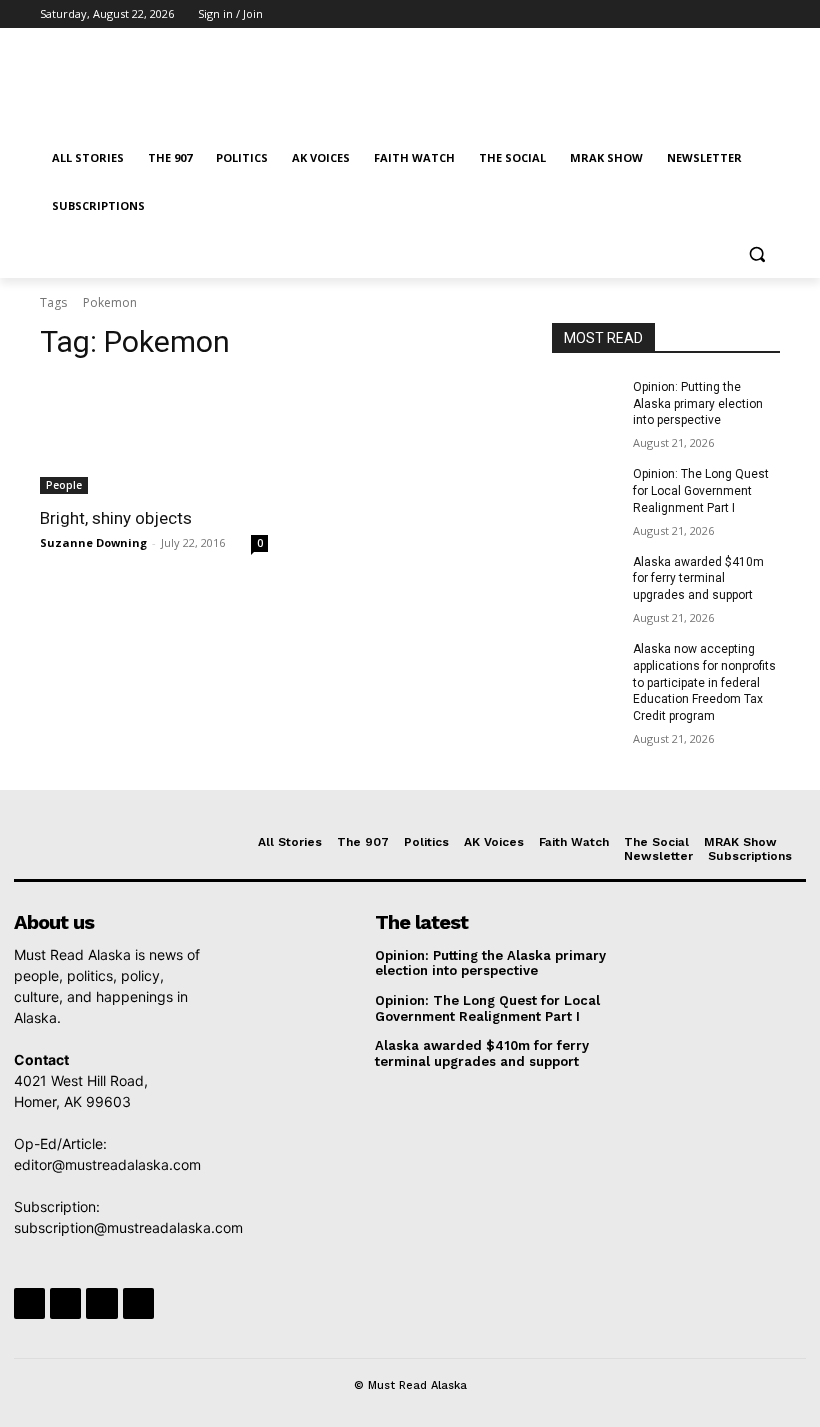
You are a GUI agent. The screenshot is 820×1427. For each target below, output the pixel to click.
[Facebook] (657, 14)
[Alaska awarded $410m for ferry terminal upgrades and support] (586, 578)
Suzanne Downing (93, 542)
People (64, 485)
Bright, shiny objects (116, 518)
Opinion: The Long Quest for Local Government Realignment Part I (701, 491)
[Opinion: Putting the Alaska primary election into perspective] (586, 403)
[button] (756, 254)
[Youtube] (768, 14)
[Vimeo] (740, 14)
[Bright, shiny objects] (154, 437)
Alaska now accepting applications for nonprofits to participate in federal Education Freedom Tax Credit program (704, 682)
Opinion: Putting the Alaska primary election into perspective (698, 404)
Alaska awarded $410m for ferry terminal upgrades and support (698, 579)
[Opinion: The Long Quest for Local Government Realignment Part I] (586, 490)
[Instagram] (685, 14)
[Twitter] (713, 14)
